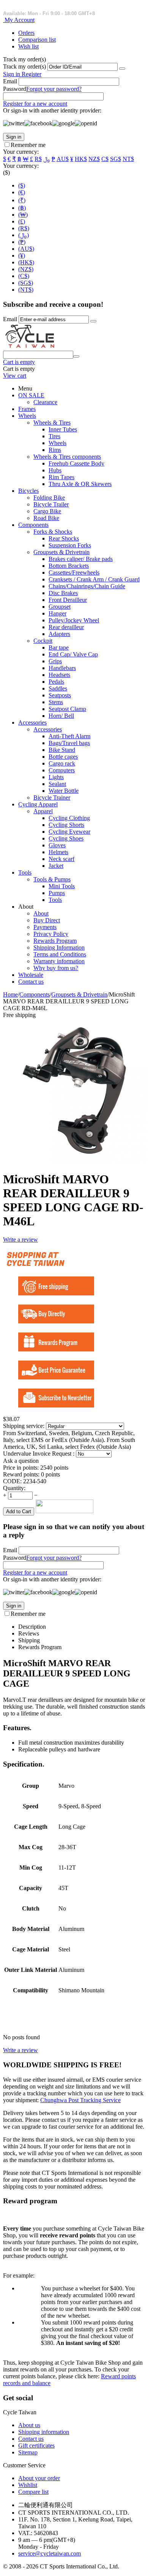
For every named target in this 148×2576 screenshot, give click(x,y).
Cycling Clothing (69, 818)
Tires (54, 436)
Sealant (57, 784)
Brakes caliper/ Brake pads (81, 559)
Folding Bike (49, 498)
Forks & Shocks (53, 532)
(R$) (24, 228)
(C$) (24, 276)
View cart (15, 376)
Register (31, 74)
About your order (39, 2478)
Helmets (58, 852)
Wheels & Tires (52, 423)
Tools (25, 872)
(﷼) (24, 235)
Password (15, 89)
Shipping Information (59, 947)
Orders (26, 33)
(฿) (22, 208)
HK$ (81, 159)
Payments (45, 927)
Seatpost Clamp (67, 709)
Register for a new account (35, 104)
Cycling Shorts (66, 825)
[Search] (76, 356)
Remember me (28, 145)
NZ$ (94, 159)
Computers (62, 770)
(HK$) (26, 262)
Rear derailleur (66, 627)
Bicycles (28, 491)
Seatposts (60, 695)
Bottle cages (63, 757)
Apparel (43, 811)
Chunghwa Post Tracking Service (80, 2100)
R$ (38, 159)
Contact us (31, 982)
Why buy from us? (56, 968)
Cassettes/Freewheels (74, 573)
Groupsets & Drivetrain (61, 552)
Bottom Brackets (69, 566)
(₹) (22, 200)
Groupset (60, 607)
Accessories (32, 722)
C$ (105, 159)
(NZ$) (26, 269)
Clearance (45, 402)
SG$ (116, 159)
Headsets (59, 675)
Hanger (57, 613)
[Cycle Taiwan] (30, 347)
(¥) (22, 255)
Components (33, 525)
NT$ (128, 159)
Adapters (59, 634)
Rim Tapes (61, 477)
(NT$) (26, 290)
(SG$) (26, 283)
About (41, 913)
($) (22, 185)
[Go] (122, 69)
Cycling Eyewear (69, 832)
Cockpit (43, 641)
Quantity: (14, 1488)
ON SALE (31, 395)
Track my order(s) (24, 66)
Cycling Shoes (66, 838)
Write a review (20, 1240)
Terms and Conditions (60, 954)
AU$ (63, 159)
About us (29, 2425)
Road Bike (46, 518)
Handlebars (62, 668)
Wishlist (28, 2485)
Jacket (56, 866)
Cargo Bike (47, 511)
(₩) (23, 215)
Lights (56, 777)
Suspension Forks (70, 545)
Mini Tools (62, 886)
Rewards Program (55, 941)
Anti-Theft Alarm (69, 736)
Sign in (12, 74)
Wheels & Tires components (67, 457)
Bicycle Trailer (51, 504)
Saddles (58, 688)
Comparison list (37, 40)
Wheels (27, 416)
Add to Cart (19, 1511)
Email (10, 81)
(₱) (22, 242)
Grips (55, 661)
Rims (55, 450)
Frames (27, 409)
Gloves (57, 845)
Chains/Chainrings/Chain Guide (87, 586)
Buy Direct (47, 920)
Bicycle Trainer (52, 797)
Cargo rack (62, 763)
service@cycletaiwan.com (50, 2553)
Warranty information (59, 961)
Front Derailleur (68, 600)
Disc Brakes (63, 593)
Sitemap (28, 2452)
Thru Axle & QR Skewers (80, 484)
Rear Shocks (64, 538)
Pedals (56, 682)
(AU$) (26, 249)
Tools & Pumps (52, 879)
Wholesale (31, 975)
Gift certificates (36, 2446)
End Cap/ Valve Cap (73, 654)
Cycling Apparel (38, 804)
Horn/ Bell (61, 716)
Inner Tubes (63, 429)
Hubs (55, 470)
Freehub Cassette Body (76, 463)
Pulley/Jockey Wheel (74, 620)
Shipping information (44, 2432)
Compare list (33, 2492)
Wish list (28, 46)
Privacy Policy (51, 934)
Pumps (57, 893)
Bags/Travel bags (69, 743)
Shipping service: (24, 1426)
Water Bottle (64, 791)
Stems (56, 702)
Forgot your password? (54, 89)
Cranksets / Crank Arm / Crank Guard (94, 579)
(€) (22, 192)
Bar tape (59, 648)
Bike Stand (62, 750)
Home (10, 994)
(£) (22, 221)
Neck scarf (61, 859)
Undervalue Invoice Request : (39, 1454)
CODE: (12, 1481)
